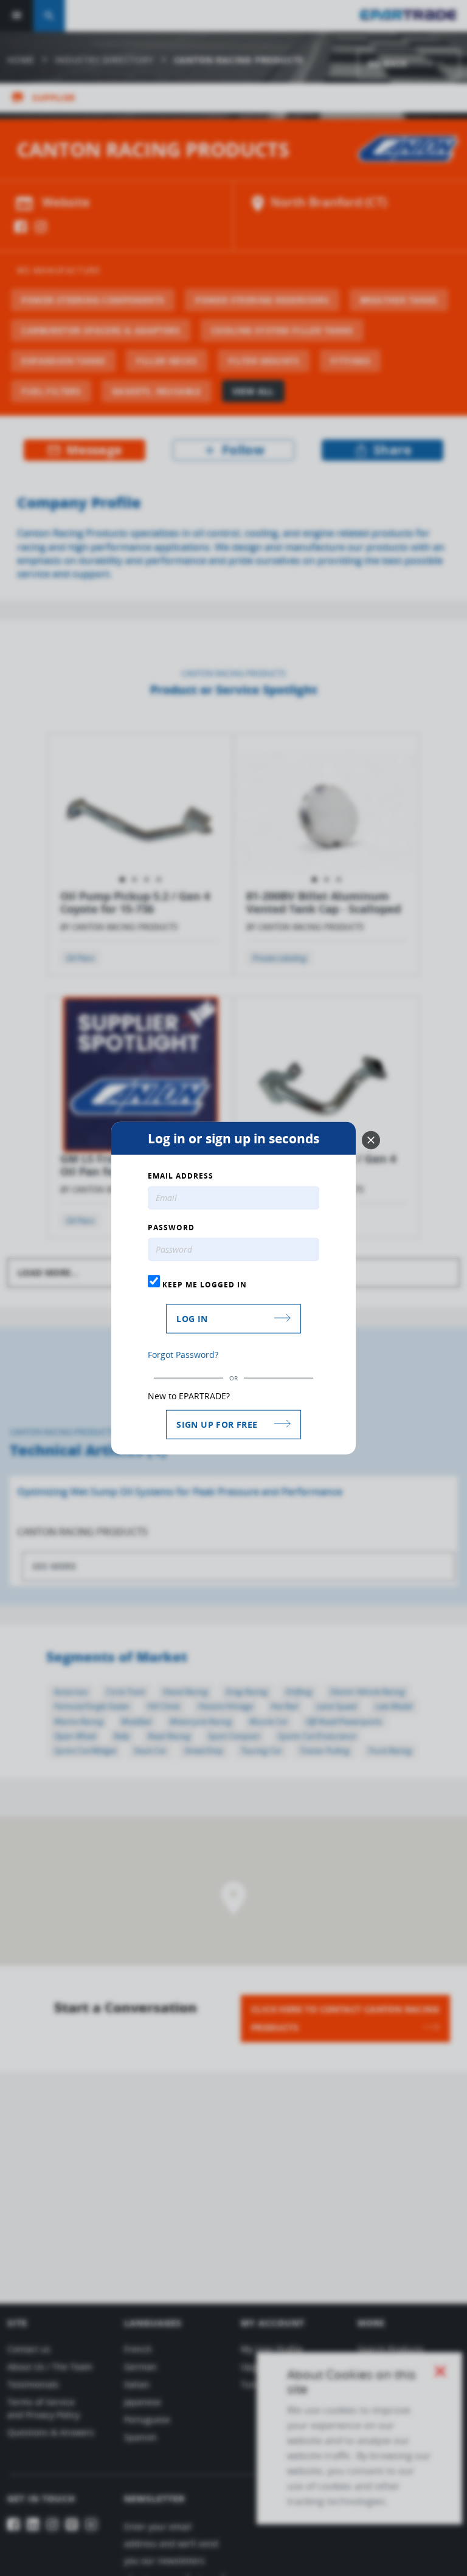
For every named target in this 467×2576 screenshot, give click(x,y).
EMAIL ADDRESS (181, 1176)
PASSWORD (171, 1228)
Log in (192, 1318)
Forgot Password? (183, 1354)
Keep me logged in (203, 1284)
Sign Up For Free (217, 1424)
